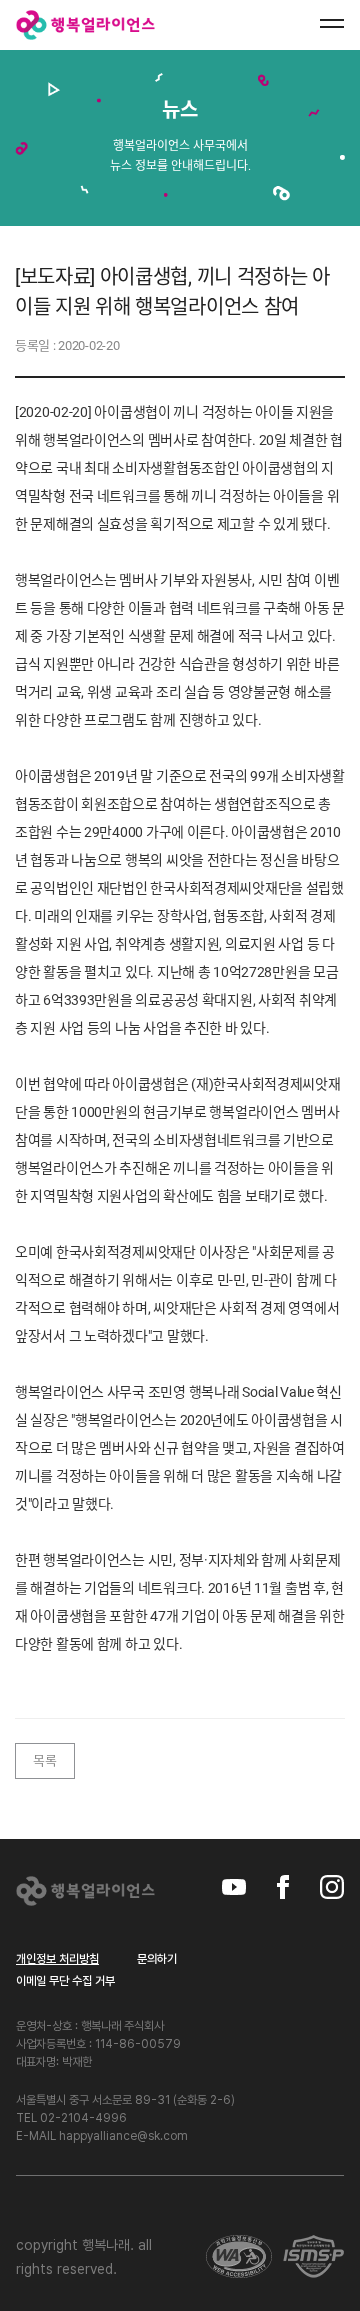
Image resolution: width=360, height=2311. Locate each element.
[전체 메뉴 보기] (332, 24)
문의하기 (157, 1959)
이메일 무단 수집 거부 (65, 1981)
